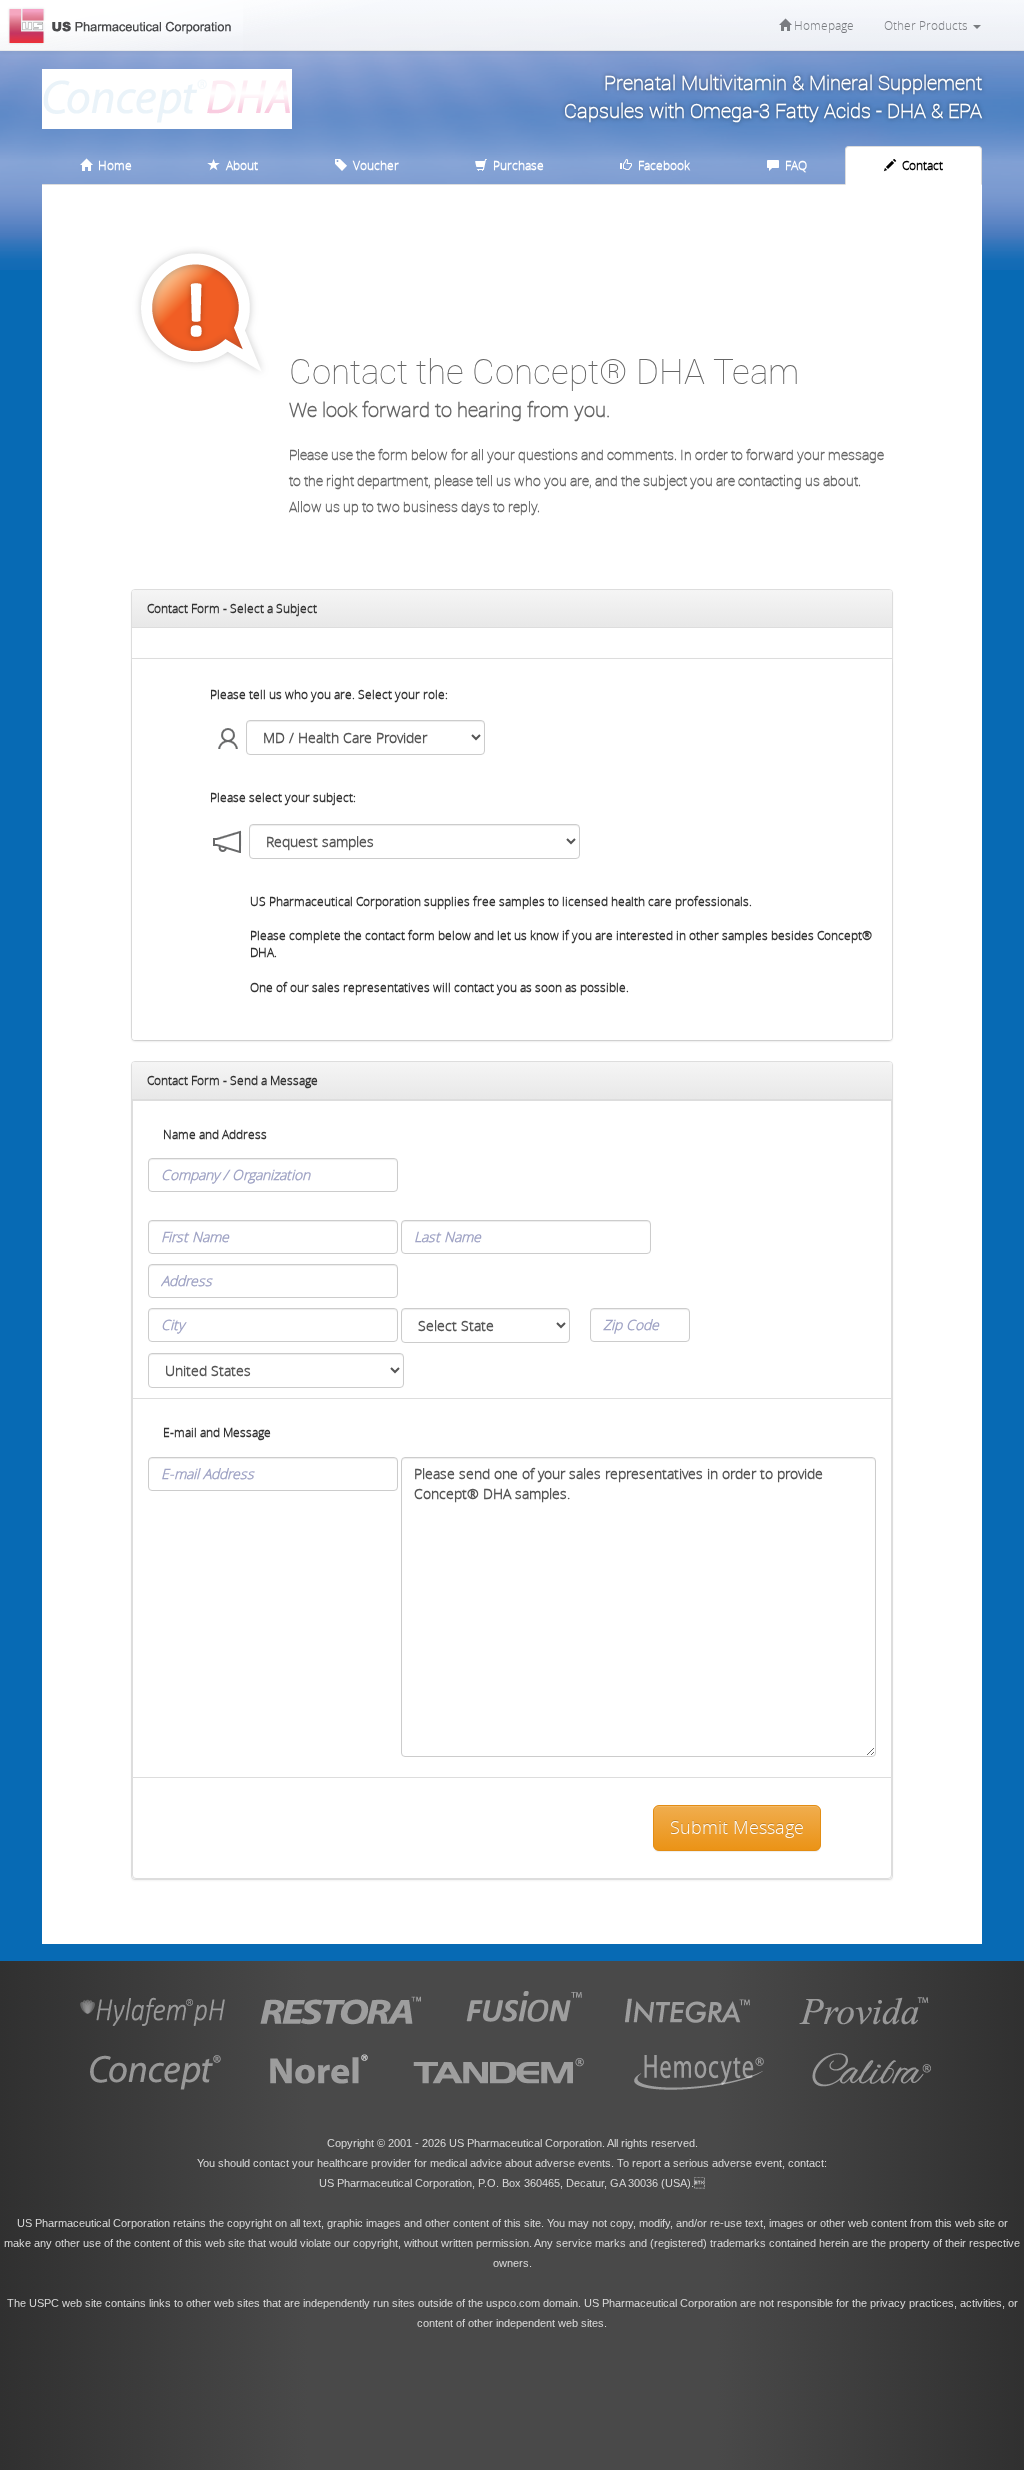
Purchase (515, 165)
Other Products (927, 25)
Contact (919, 165)
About (239, 165)
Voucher (373, 165)
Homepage (822, 25)
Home (112, 165)
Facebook (661, 165)
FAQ (793, 165)
